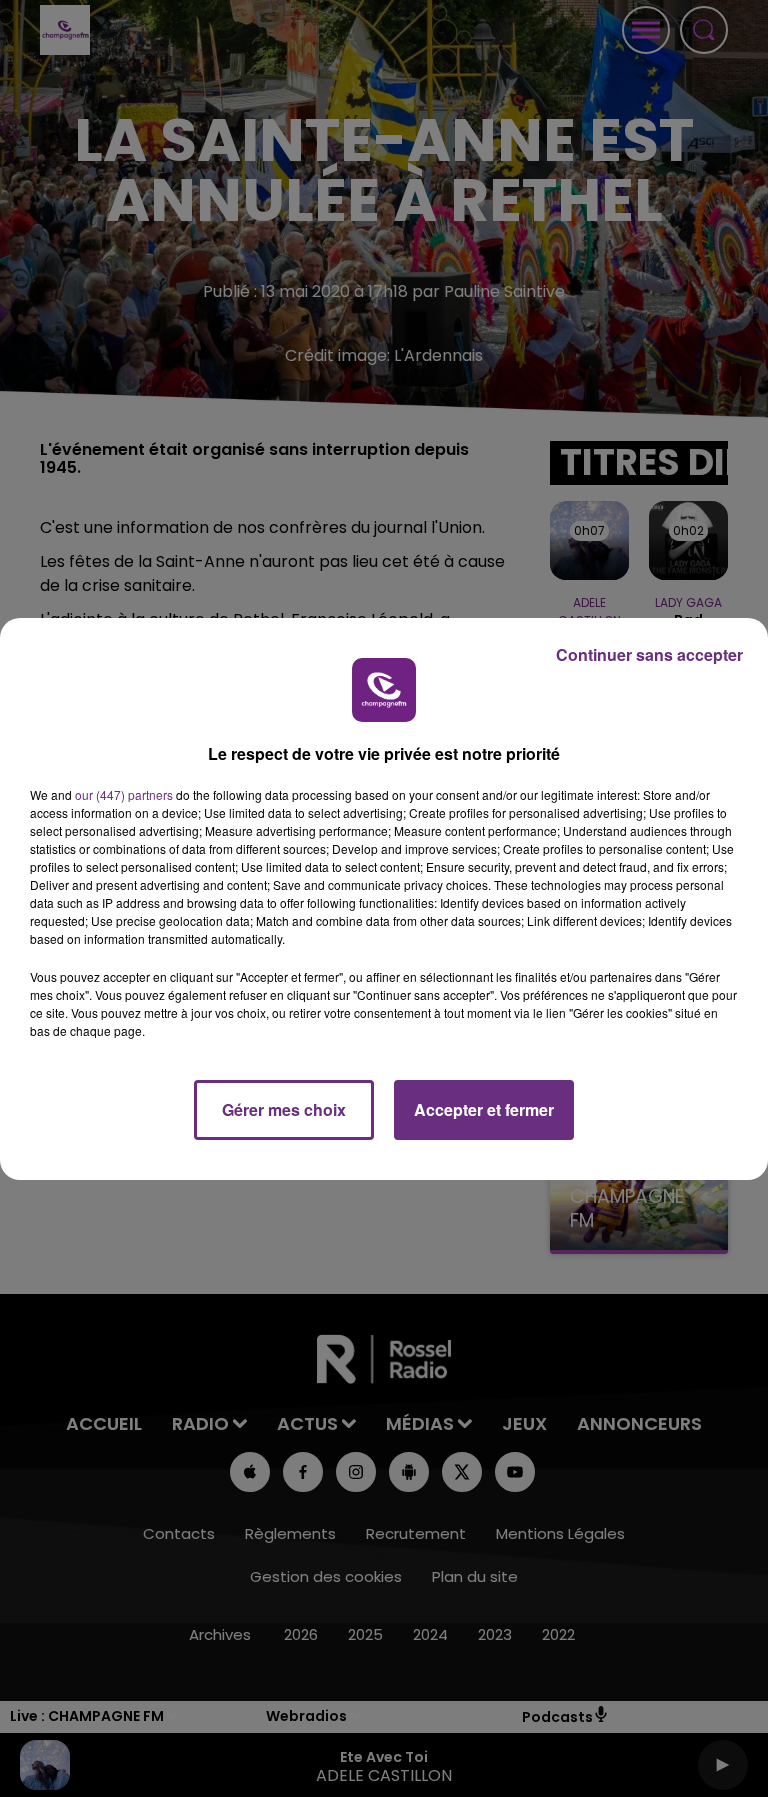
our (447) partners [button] (124, 794)
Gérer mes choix (284, 1109)
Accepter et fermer (484, 1109)
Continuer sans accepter (649, 654)
